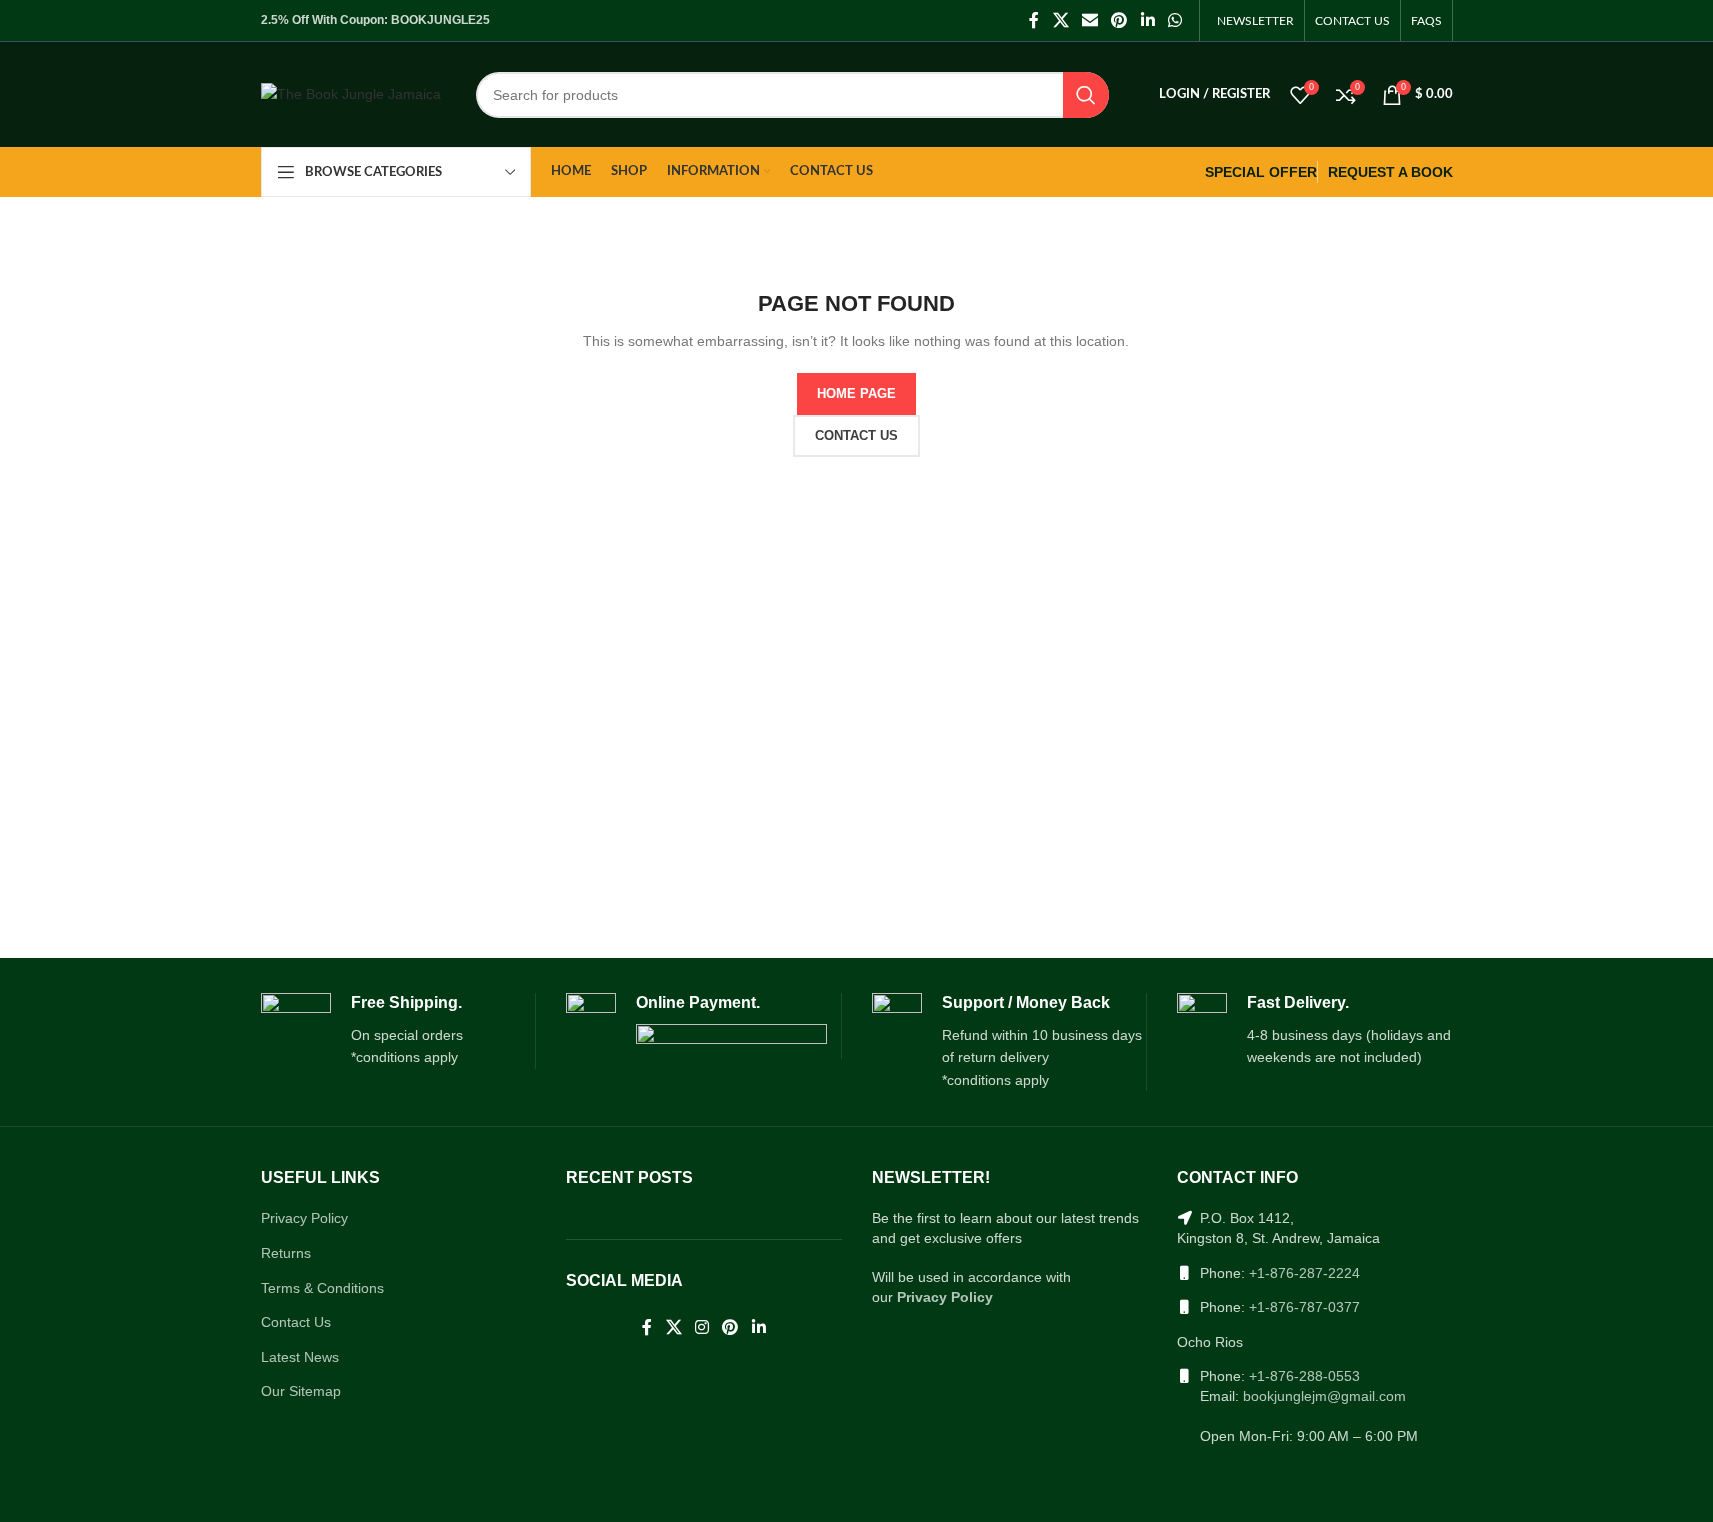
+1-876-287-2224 (1304, 1273)
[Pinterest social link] (1119, 20)
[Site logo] (351, 93)
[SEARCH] (1086, 95)
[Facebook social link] (1034, 20)
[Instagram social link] (701, 1328)
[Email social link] (1089, 20)
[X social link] (1060, 20)
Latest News (300, 1357)
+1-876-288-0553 (1304, 1376)
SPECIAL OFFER (1261, 172)
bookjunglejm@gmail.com (1324, 1396)
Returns (286, 1253)
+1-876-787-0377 (1304, 1307)
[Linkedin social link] (1147, 20)
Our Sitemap (301, 1391)
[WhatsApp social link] (1174, 20)
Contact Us (296, 1322)
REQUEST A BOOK (1390, 172)
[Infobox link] (398, 1031)
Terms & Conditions (322, 1288)
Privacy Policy (304, 1218)
